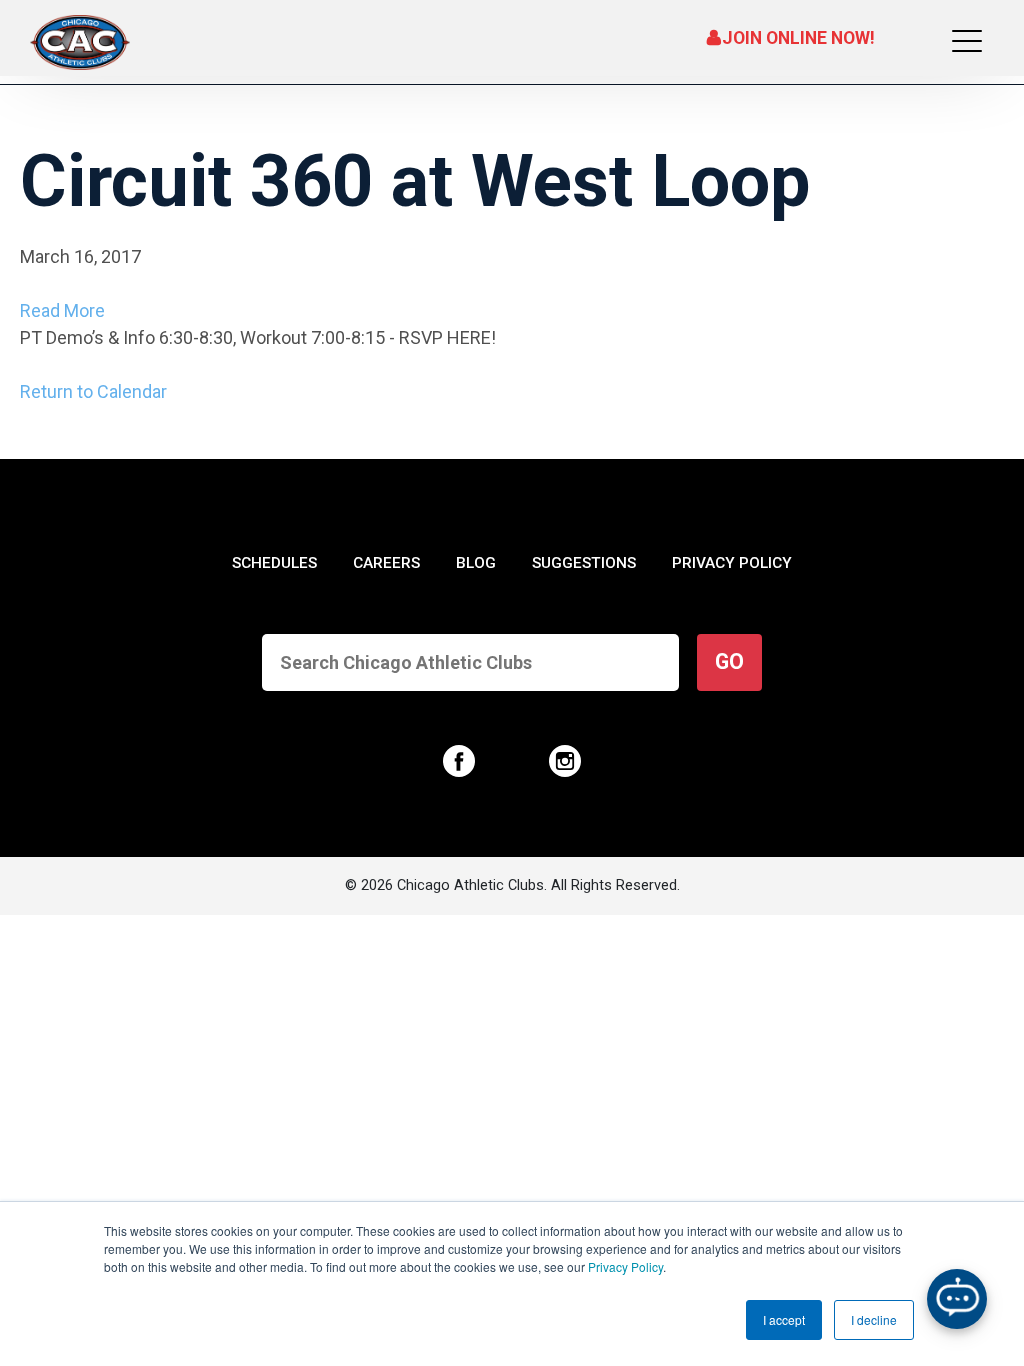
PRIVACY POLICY (732, 563)
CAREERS (386, 563)
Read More (62, 310)
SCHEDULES (274, 563)
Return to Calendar (93, 391)
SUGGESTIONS (584, 563)
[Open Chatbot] (957, 1299)
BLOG (476, 563)
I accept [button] (784, 1319)
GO (729, 661)
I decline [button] (874, 1319)
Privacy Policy (625, 1266)
